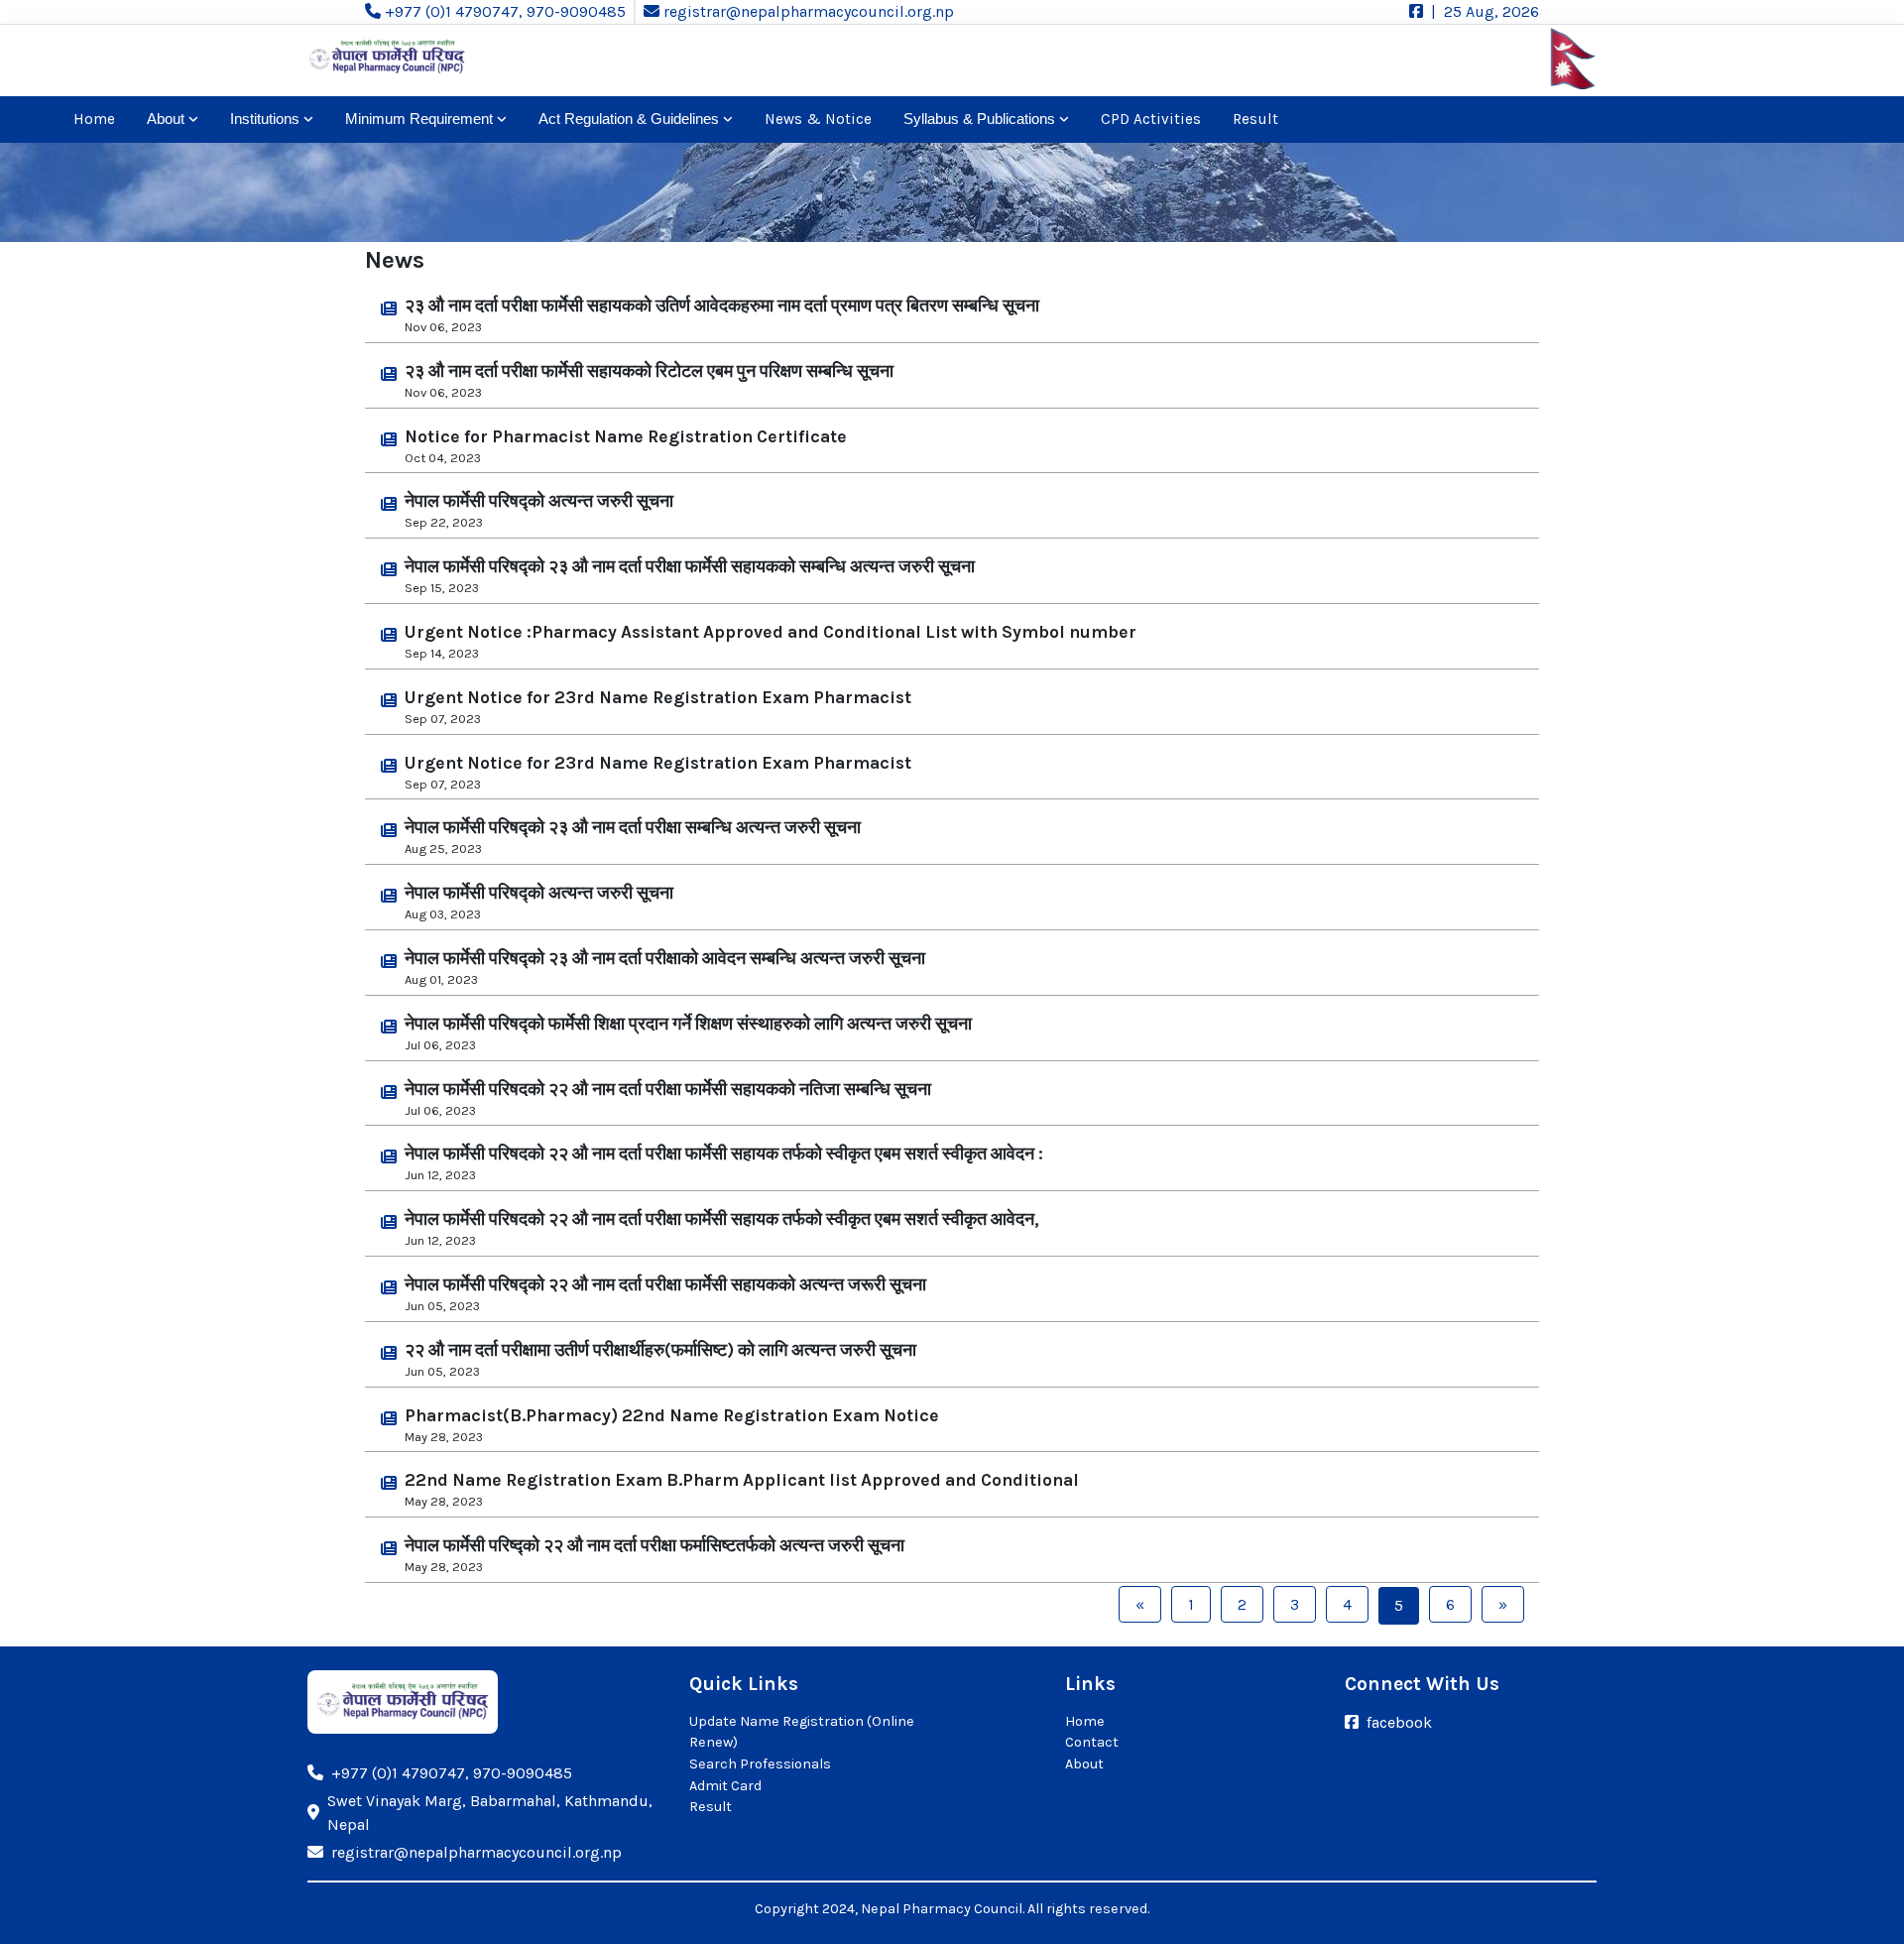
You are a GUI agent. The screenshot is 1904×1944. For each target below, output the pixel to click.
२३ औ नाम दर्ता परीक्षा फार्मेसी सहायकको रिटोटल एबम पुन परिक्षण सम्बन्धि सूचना (649, 371)
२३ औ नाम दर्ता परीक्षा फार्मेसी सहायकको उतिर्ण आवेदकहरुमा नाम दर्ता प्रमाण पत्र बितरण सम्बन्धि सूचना (722, 305)
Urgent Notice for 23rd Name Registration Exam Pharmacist (658, 697)
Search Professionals (760, 1764)
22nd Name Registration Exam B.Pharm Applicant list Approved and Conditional (742, 1480)
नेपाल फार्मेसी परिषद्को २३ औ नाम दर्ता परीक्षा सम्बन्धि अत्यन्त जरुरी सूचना (633, 827)
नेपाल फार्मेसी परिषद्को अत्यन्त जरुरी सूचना (539, 501)
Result (1255, 119)
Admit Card (725, 1786)
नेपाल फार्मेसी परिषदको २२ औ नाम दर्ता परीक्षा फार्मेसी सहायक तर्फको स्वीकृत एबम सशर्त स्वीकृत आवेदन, (722, 1219)
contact (1092, 1742)
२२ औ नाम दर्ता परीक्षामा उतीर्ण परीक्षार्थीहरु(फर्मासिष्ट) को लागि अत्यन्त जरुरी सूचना (660, 1350)
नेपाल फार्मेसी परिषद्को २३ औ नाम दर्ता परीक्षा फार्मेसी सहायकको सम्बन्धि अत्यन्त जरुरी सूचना (690, 566)
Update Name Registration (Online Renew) (802, 1732)
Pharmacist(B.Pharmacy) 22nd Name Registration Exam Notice (672, 1415)
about (1084, 1764)
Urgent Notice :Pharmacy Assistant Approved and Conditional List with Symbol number (771, 632)
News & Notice (818, 119)
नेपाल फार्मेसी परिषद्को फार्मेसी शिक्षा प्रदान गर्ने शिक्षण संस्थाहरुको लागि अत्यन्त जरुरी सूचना (688, 1024)
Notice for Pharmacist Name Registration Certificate (626, 436)
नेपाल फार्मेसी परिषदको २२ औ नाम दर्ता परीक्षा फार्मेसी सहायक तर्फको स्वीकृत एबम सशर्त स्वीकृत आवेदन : (724, 1154)
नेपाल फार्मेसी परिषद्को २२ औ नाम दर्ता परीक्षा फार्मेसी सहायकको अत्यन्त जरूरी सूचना (665, 1284)
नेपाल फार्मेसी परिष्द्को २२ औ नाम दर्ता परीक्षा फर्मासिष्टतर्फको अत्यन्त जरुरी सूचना (654, 1545)
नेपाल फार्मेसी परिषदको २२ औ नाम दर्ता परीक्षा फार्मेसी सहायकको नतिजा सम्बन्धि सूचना (668, 1089)
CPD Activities (1151, 119)
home (94, 119)
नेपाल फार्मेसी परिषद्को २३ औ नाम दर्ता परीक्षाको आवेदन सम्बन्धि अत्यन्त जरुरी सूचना (665, 958)
